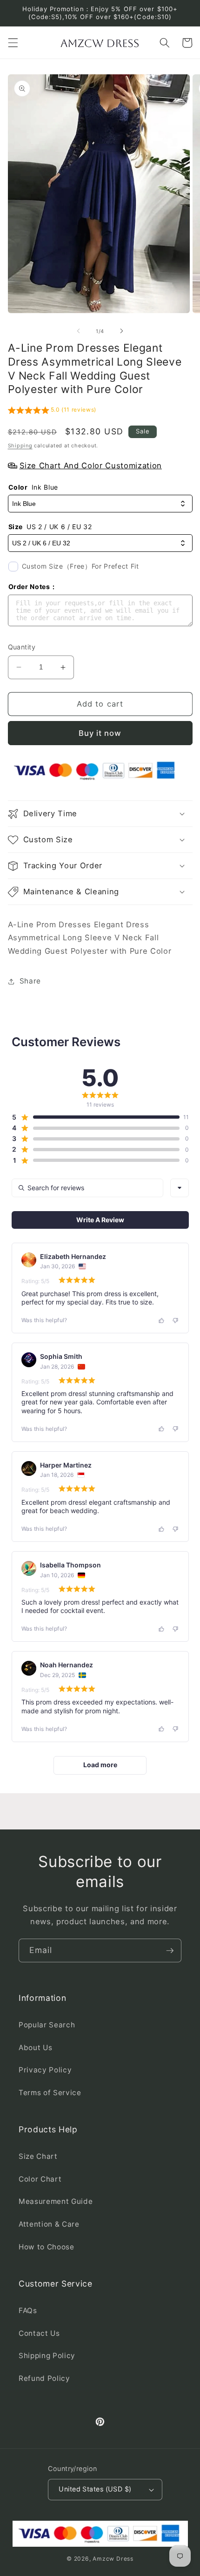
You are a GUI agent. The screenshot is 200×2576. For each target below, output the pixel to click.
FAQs (28, 2311)
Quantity (22, 647)
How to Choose (47, 2247)
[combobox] (180, 1188)
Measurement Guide (56, 2201)
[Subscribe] (170, 1951)
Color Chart (40, 2179)
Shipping (20, 446)
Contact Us (39, 2333)
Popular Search (47, 2025)
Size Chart (38, 2156)
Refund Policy (44, 2378)
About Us (35, 2048)
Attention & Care (49, 2224)
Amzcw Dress (113, 2559)
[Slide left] (79, 331)
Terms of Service (50, 2093)
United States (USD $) (95, 2489)
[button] (13, 43)
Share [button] (30, 981)
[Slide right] (121, 331)
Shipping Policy (47, 2356)
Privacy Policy (45, 2070)
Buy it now (100, 733)
